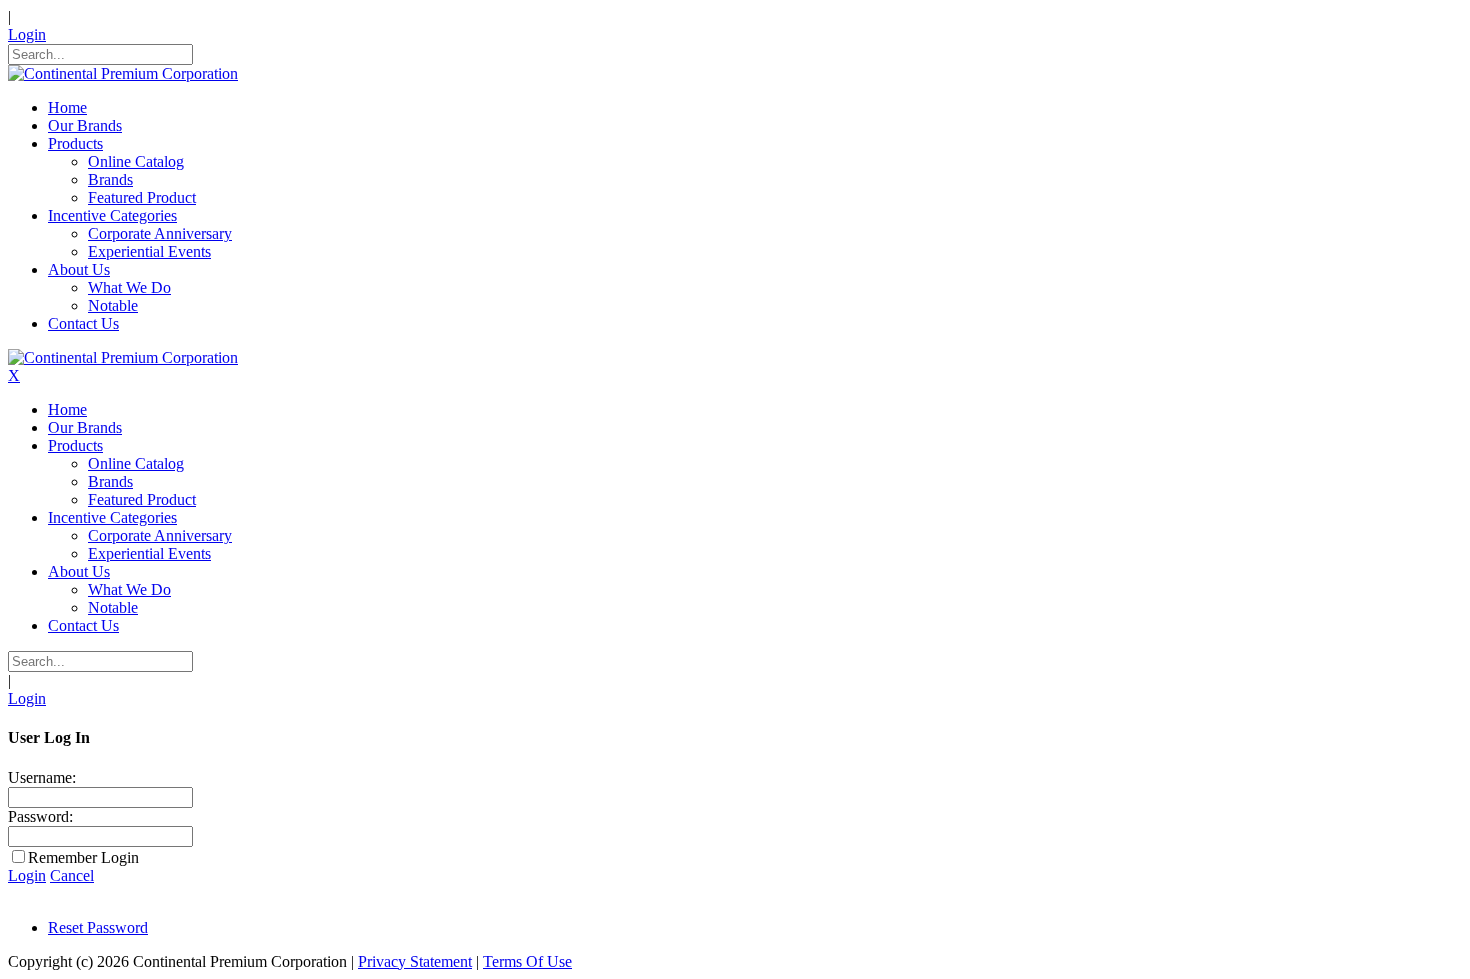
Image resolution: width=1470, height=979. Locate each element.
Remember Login (83, 857)
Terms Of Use (527, 961)
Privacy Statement (415, 961)
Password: (40, 816)
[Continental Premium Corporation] (123, 73)
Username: (42, 777)
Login (27, 34)
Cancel (72, 875)
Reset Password (98, 927)
